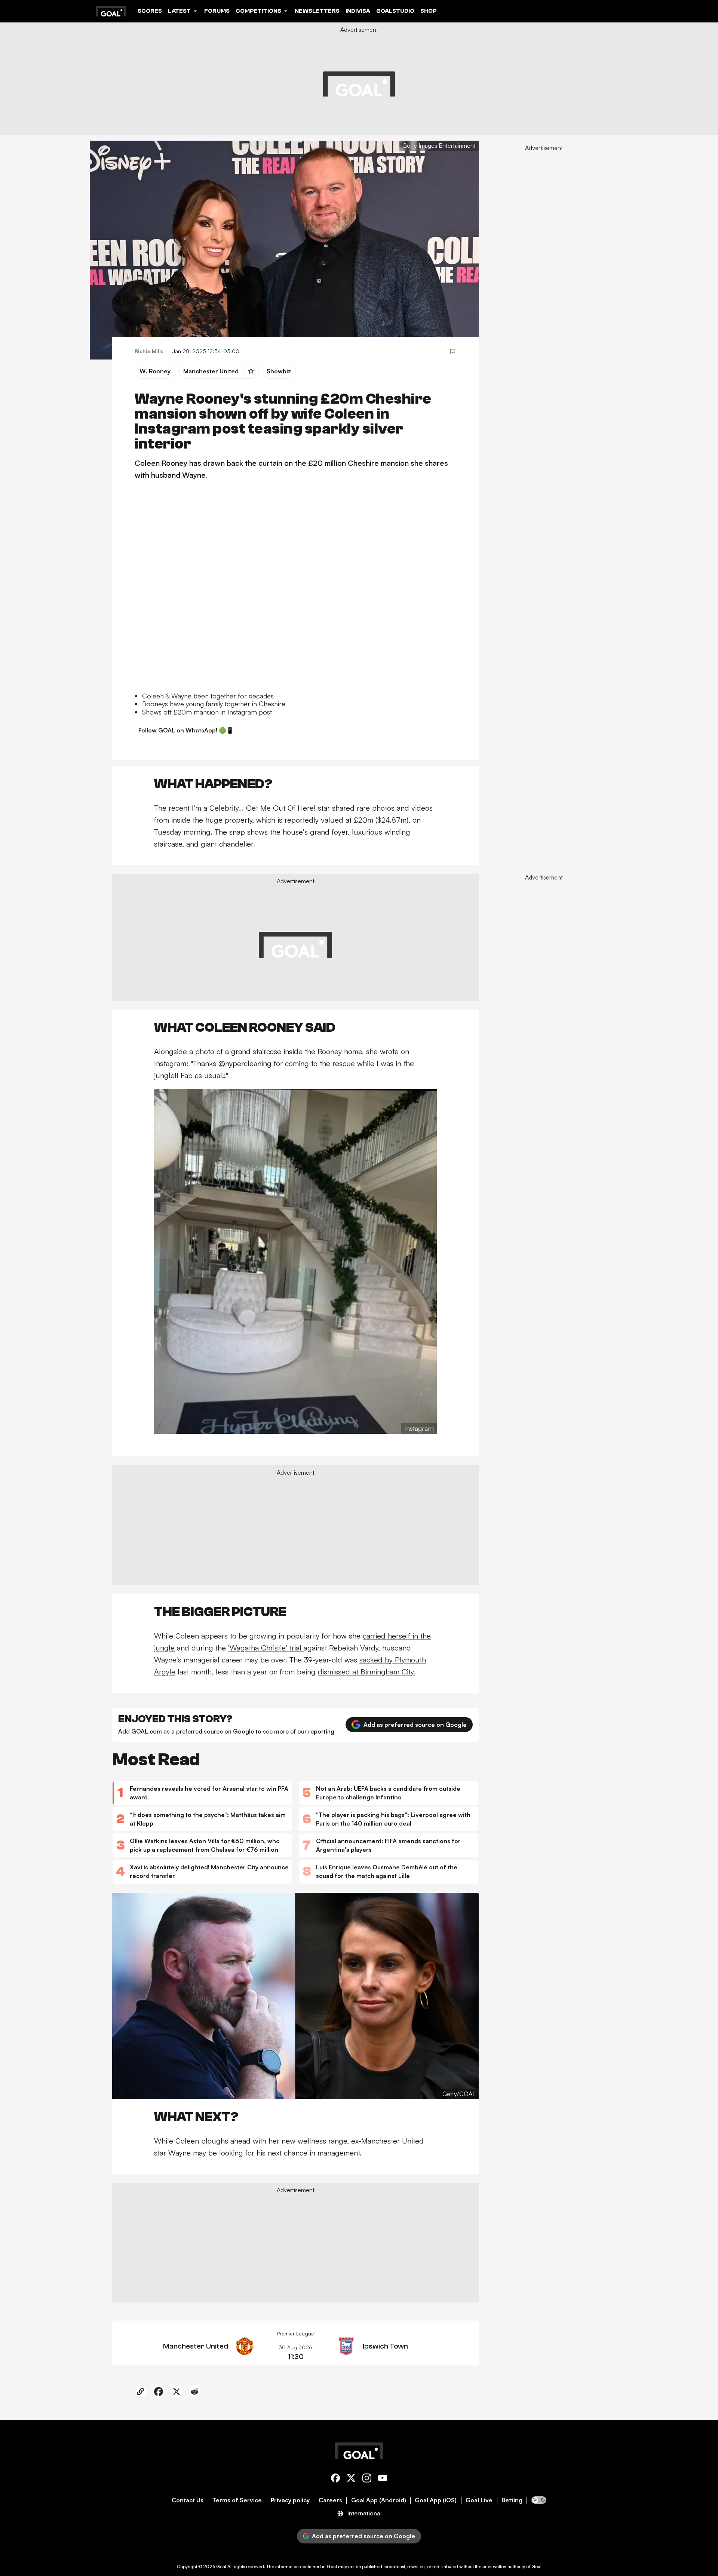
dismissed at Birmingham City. (366, 1672)
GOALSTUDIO (395, 11)
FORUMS (217, 11)
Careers (330, 2500)
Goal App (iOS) (436, 2500)
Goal (221, 2566)
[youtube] (383, 2479)
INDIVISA (358, 11)
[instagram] (367, 2479)
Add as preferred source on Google (415, 1725)
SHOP (429, 11)
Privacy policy (290, 2500)
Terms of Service (237, 2500)
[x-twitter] (351, 2479)
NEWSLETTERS (317, 11)
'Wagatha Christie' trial (266, 1648)
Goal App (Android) (379, 2500)
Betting (512, 2500)
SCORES (150, 11)
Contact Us (188, 2500)
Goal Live (479, 2500)
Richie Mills (149, 351)
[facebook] (335, 2479)
